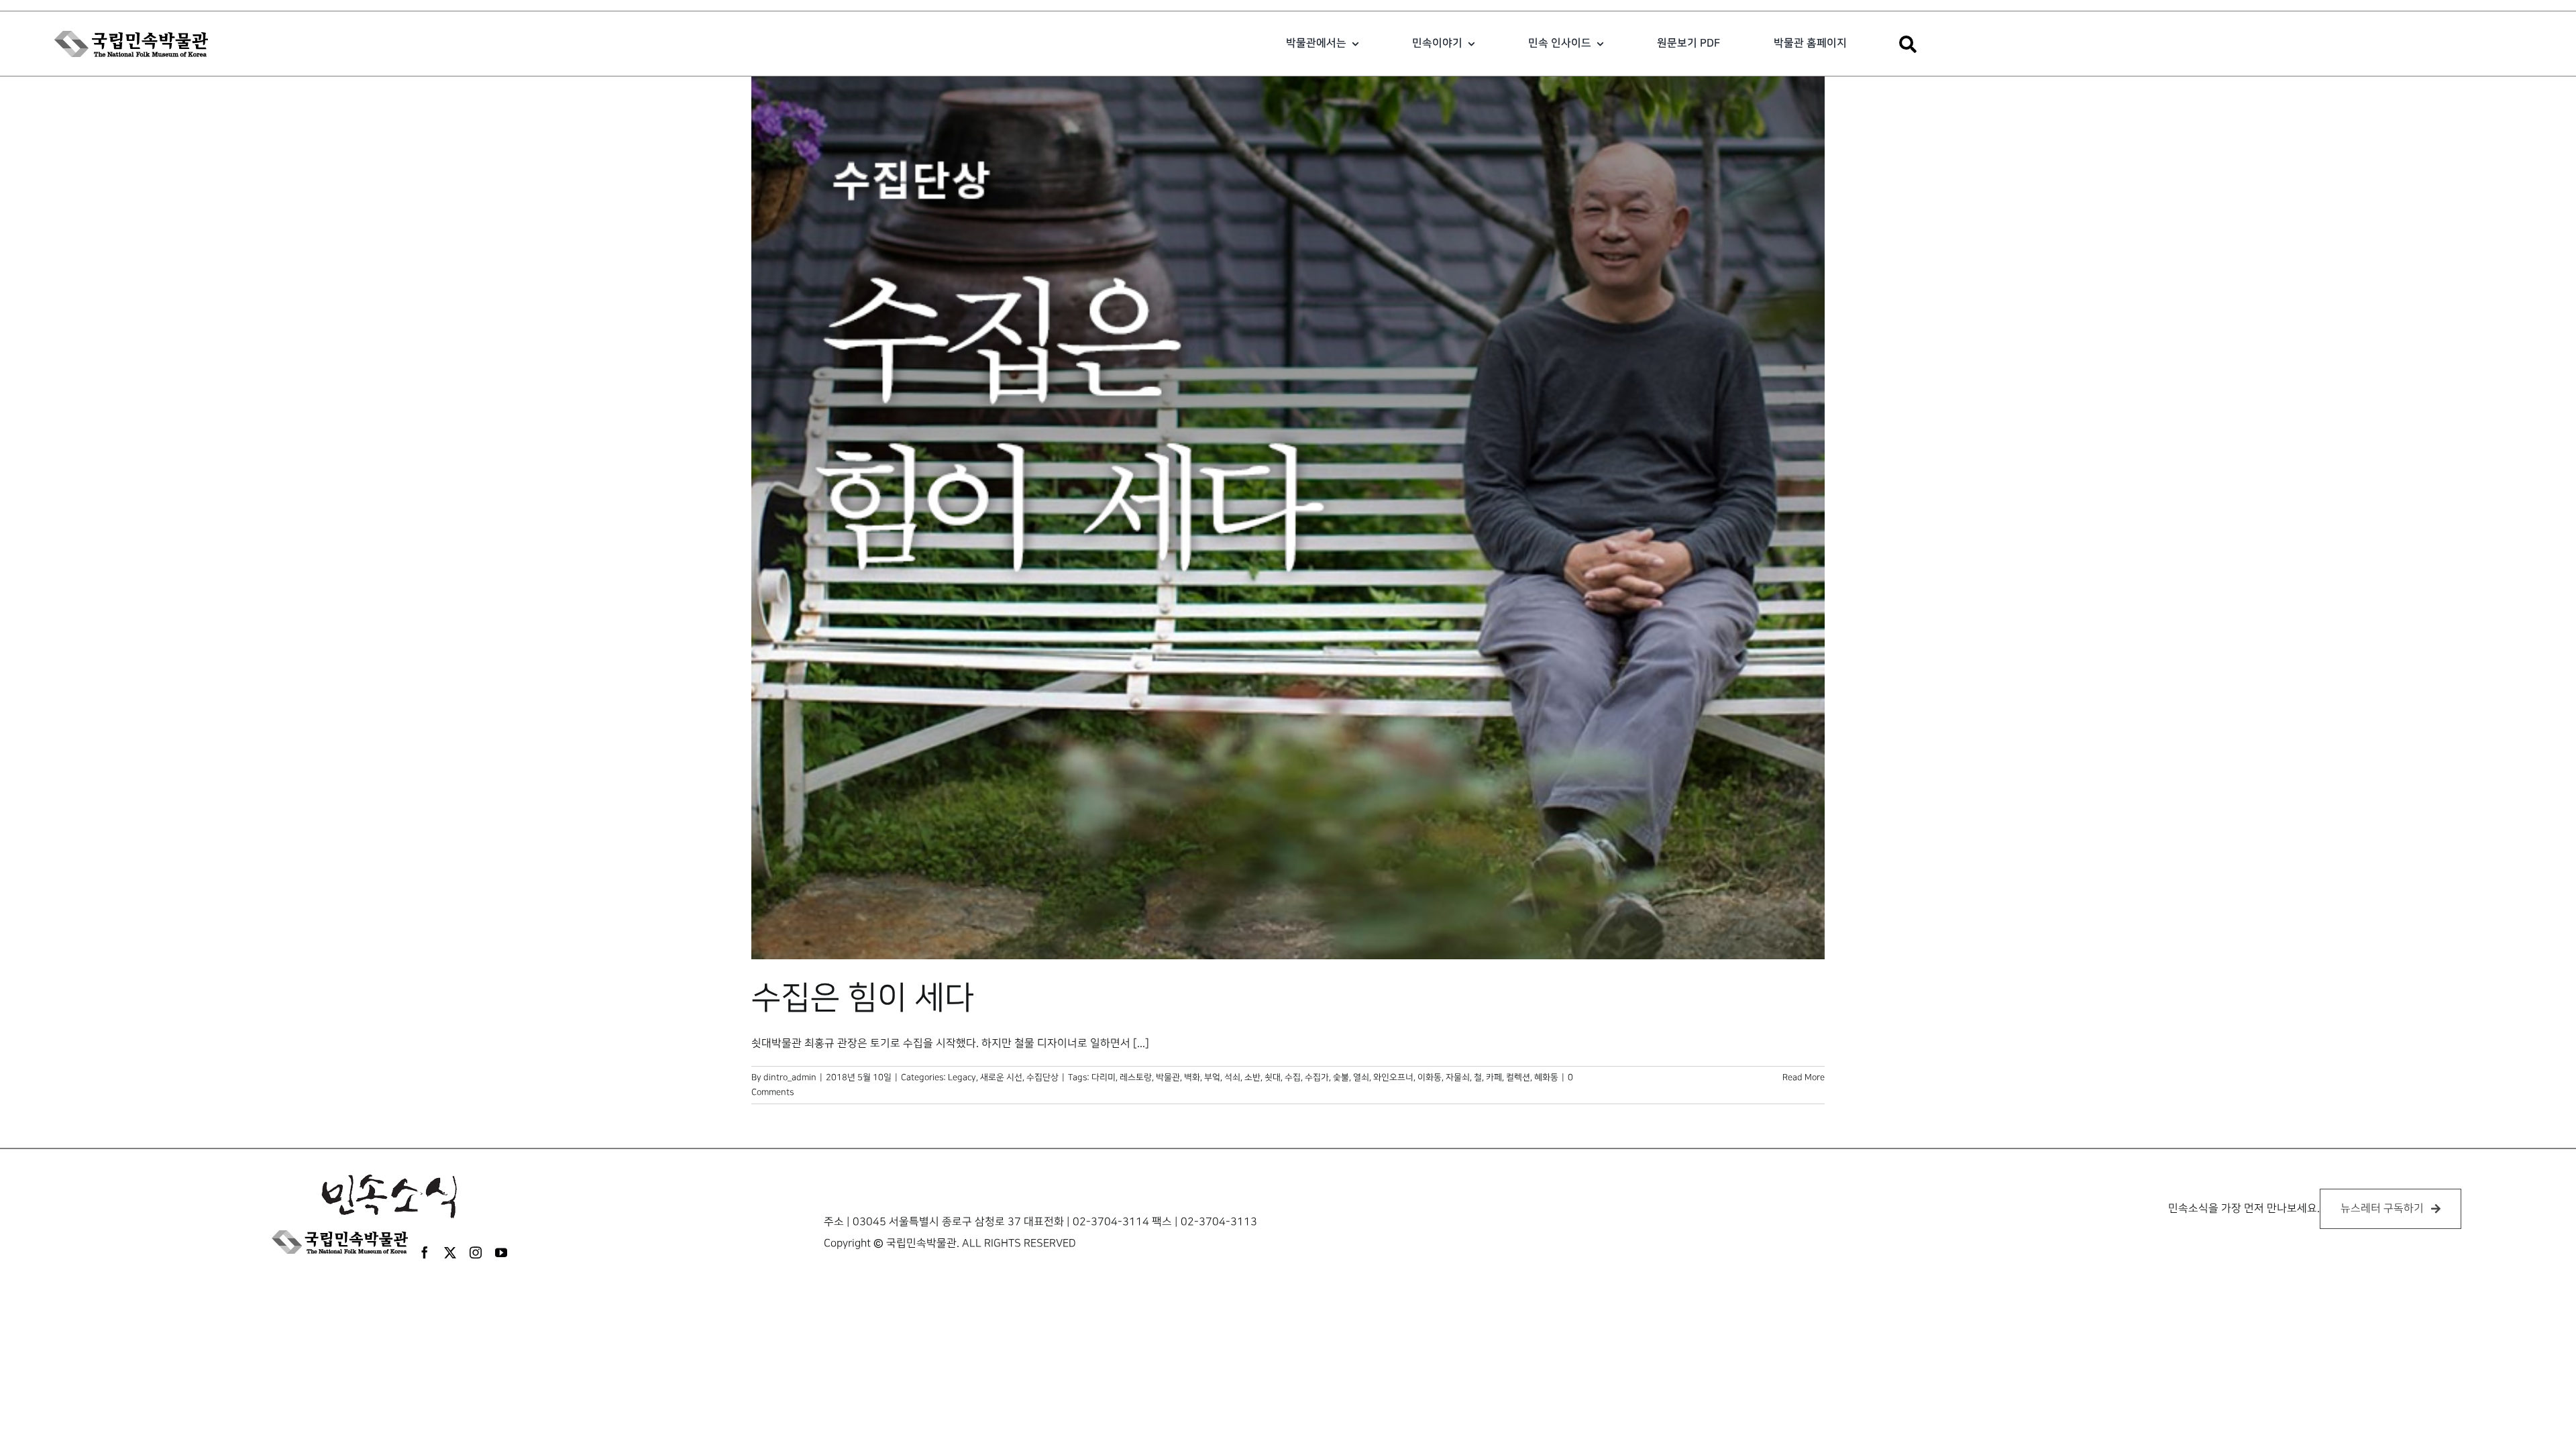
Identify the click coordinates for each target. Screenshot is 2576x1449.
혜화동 (1546, 1077)
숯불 (1341, 1077)
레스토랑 (1136, 1077)
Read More (1804, 1077)
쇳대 (1273, 1077)
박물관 (1168, 1077)
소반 (1252, 1077)
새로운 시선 (1001, 1077)
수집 (1293, 1077)
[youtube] (501, 1252)
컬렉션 (1518, 1077)
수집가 (1317, 1077)
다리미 (1104, 1077)
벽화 (1192, 1077)
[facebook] (425, 1252)
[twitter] (450, 1252)
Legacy (962, 1077)
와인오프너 (1393, 1077)
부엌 (1212, 1077)
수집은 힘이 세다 (863, 998)
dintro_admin (790, 1077)
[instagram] (476, 1252)
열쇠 (1361, 1077)
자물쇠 (1458, 1077)
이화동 (1430, 1077)
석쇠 (1232, 1077)
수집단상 (1042, 1077)
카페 (1494, 1077)
